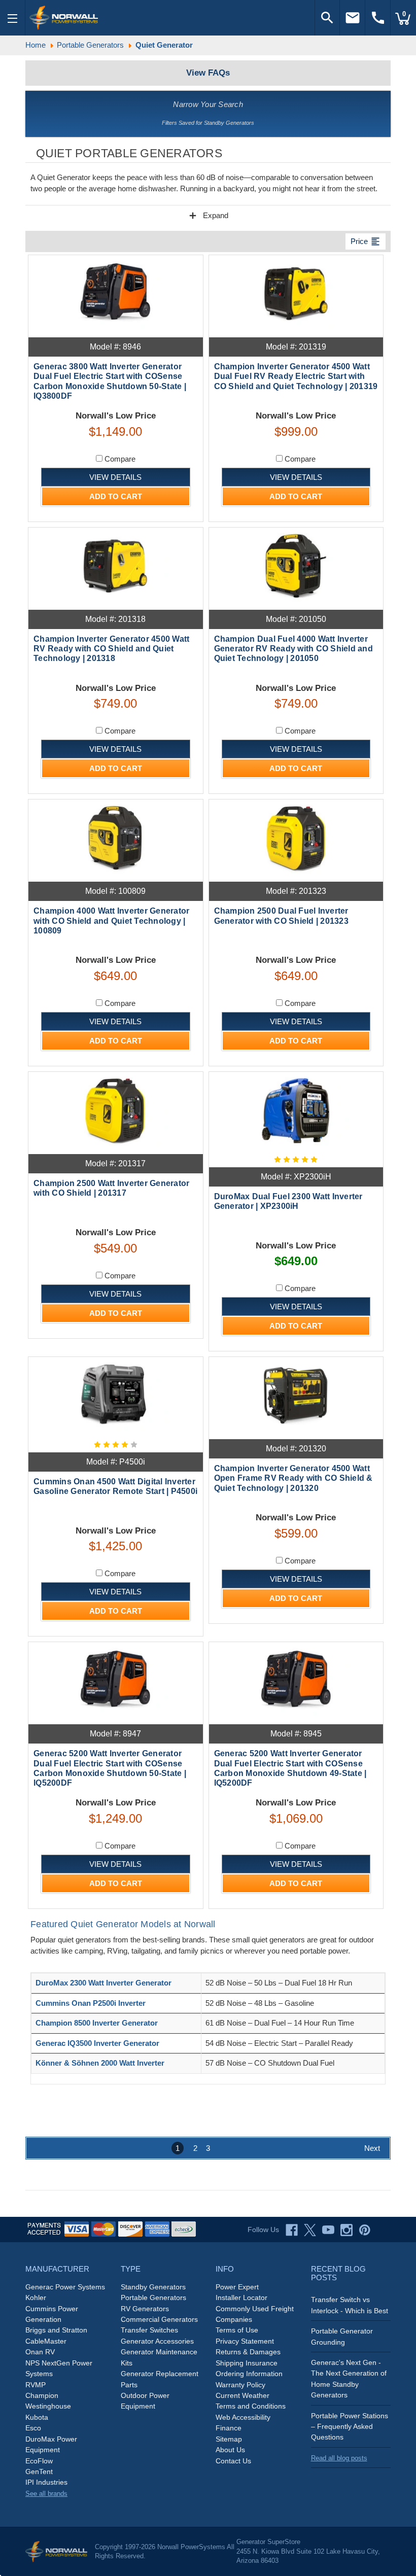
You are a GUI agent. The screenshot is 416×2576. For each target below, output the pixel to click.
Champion (42, 2395)
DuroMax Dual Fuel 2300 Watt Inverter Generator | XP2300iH (288, 1201)
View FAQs (208, 73)
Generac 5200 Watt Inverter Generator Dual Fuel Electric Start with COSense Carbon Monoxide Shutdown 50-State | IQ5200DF (110, 1768)
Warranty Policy (240, 2385)
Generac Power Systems (65, 2287)
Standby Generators (153, 2287)
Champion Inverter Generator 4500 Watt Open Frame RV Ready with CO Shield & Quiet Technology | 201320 (293, 1478)
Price (366, 241)
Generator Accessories (157, 2341)
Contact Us (233, 2461)
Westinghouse (48, 2406)
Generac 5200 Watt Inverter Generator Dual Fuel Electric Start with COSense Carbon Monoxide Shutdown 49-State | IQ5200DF (290, 1768)
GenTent (39, 2471)
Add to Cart (116, 496)
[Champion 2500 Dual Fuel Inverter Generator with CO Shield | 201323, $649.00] (296, 838)
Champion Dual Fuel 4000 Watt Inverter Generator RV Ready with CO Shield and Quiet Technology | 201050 (293, 649)
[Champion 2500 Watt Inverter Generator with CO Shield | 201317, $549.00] (116, 1110)
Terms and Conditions (251, 2406)
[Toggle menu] (13, 18)
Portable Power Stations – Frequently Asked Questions (350, 2427)
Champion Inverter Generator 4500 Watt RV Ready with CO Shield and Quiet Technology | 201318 (111, 649)
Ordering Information (249, 2374)
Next (372, 2148)
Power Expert (237, 2287)
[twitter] (310, 2230)
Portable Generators (153, 2297)
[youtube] (328, 2230)
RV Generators (145, 2309)
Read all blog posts (339, 2458)
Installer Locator (241, 2297)
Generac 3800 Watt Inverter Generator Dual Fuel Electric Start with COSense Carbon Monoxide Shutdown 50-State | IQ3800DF (110, 381)
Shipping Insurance (247, 2363)
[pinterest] (365, 2230)
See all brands (46, 2494)
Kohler (36, 2297)
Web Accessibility (243, 2417)
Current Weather (242, 2395)
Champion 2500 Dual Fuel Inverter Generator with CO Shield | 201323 (281, 916)
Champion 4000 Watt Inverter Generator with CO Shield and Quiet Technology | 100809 (111, 920)
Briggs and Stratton (56, 2330)
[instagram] (346, 2230)
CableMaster (46, 2341)
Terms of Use (237, 2330)
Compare (119, 459)
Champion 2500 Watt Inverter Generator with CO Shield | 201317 (111, 1188)
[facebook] (292, 2230)
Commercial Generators (159, 2319)
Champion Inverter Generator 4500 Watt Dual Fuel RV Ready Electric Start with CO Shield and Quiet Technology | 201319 (296, 376)
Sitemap (229, 2439)
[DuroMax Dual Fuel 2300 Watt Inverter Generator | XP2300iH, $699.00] (296, 1110)
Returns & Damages (248, 2352)
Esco (33, 2428)
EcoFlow (39, 2461)
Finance (229, 2428)
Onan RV (40, 2352)
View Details (115, 477)
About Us (230, 2450)
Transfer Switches (149, 2330)
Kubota (37, 2417)
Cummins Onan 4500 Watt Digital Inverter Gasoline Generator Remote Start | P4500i (115, 1486)
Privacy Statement (245, 2341)
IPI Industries (46, 2482)
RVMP (36, 2385)
